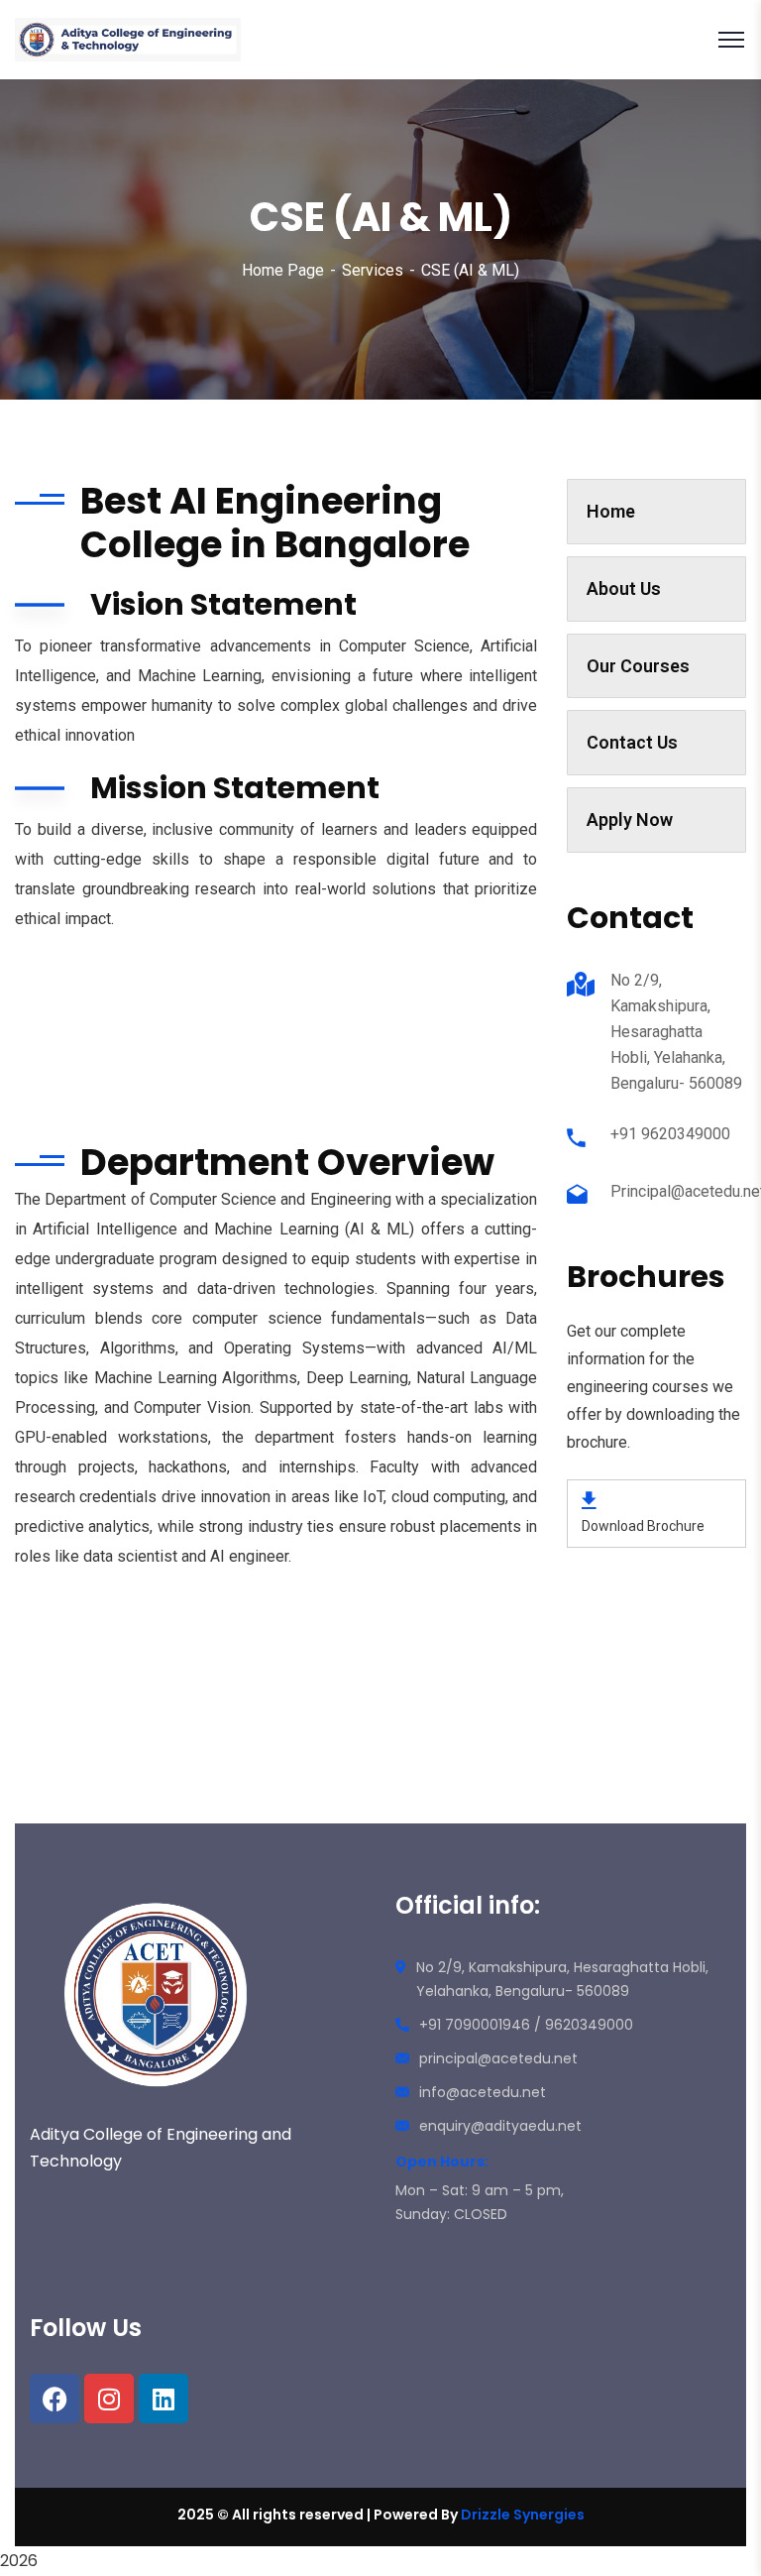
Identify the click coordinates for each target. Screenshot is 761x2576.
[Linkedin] (163, 2399)
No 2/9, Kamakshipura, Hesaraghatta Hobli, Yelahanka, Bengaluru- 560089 (676, 1032)
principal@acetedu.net (498, 2058)
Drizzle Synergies (523, 2515)
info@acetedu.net (483, 2092)
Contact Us (632, 742)
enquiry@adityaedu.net (500, 2126)
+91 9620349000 (670, 1134)
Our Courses (638, 666)
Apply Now (630, 820)
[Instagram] (109, 2399)
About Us (624, 588)
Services (373, 270)
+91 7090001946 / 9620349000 (526, 2025)
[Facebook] (54, 2399)
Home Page (283, 270)
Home (611, 511)
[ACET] (128, 40)
